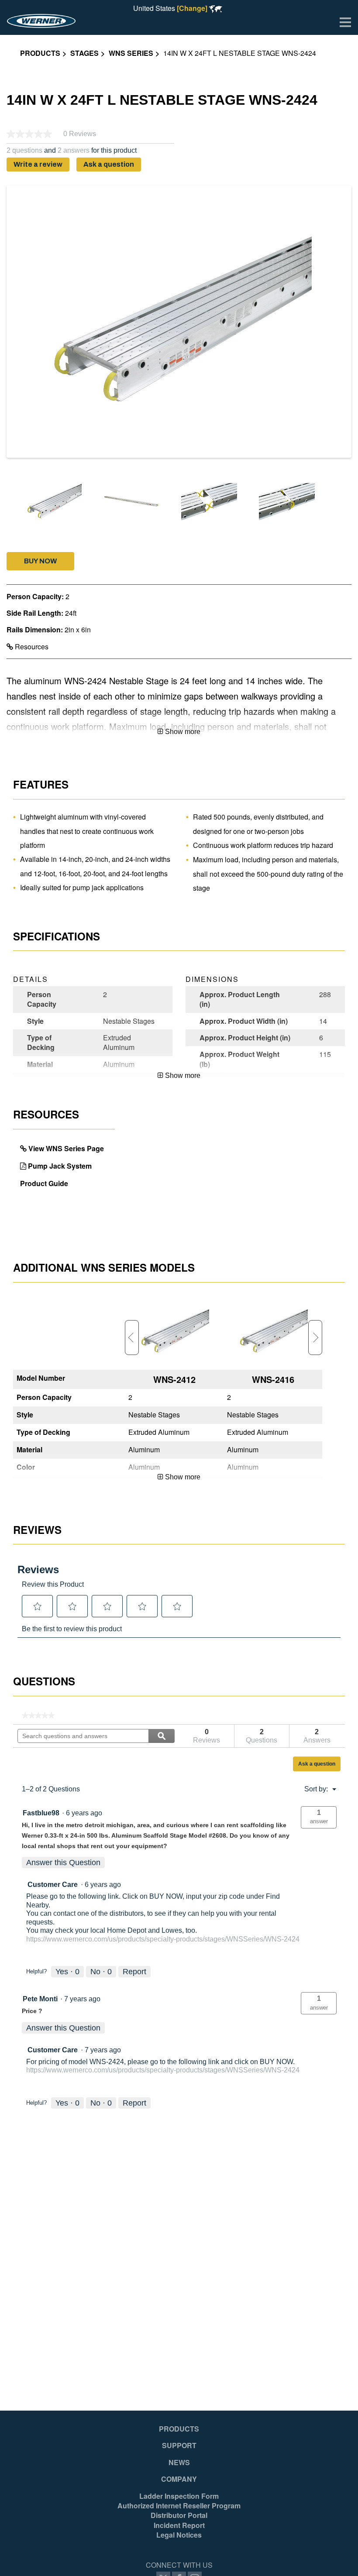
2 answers (74, 151)
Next (315, 1338)
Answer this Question (63, 1863)
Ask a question (109, 164)
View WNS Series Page (66, 1148)
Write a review (38, 164)
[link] (38, 1715)
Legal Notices (179, 2535)
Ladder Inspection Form (179, 2496)
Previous (132, 1338)
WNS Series (131, 53)
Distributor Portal (179, 2515)
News (179, 2463)
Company (179, 2479)
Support (179, 2446)
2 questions (24, 151)
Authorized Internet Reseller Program (179, 2506)
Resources (31, 647)
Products (40, 53)
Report (134, 1972)
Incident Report (179, 2525)
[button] (40, 561)
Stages (84, 53)
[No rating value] (35, 134)
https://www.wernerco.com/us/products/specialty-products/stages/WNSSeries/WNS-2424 (163, 1939)
